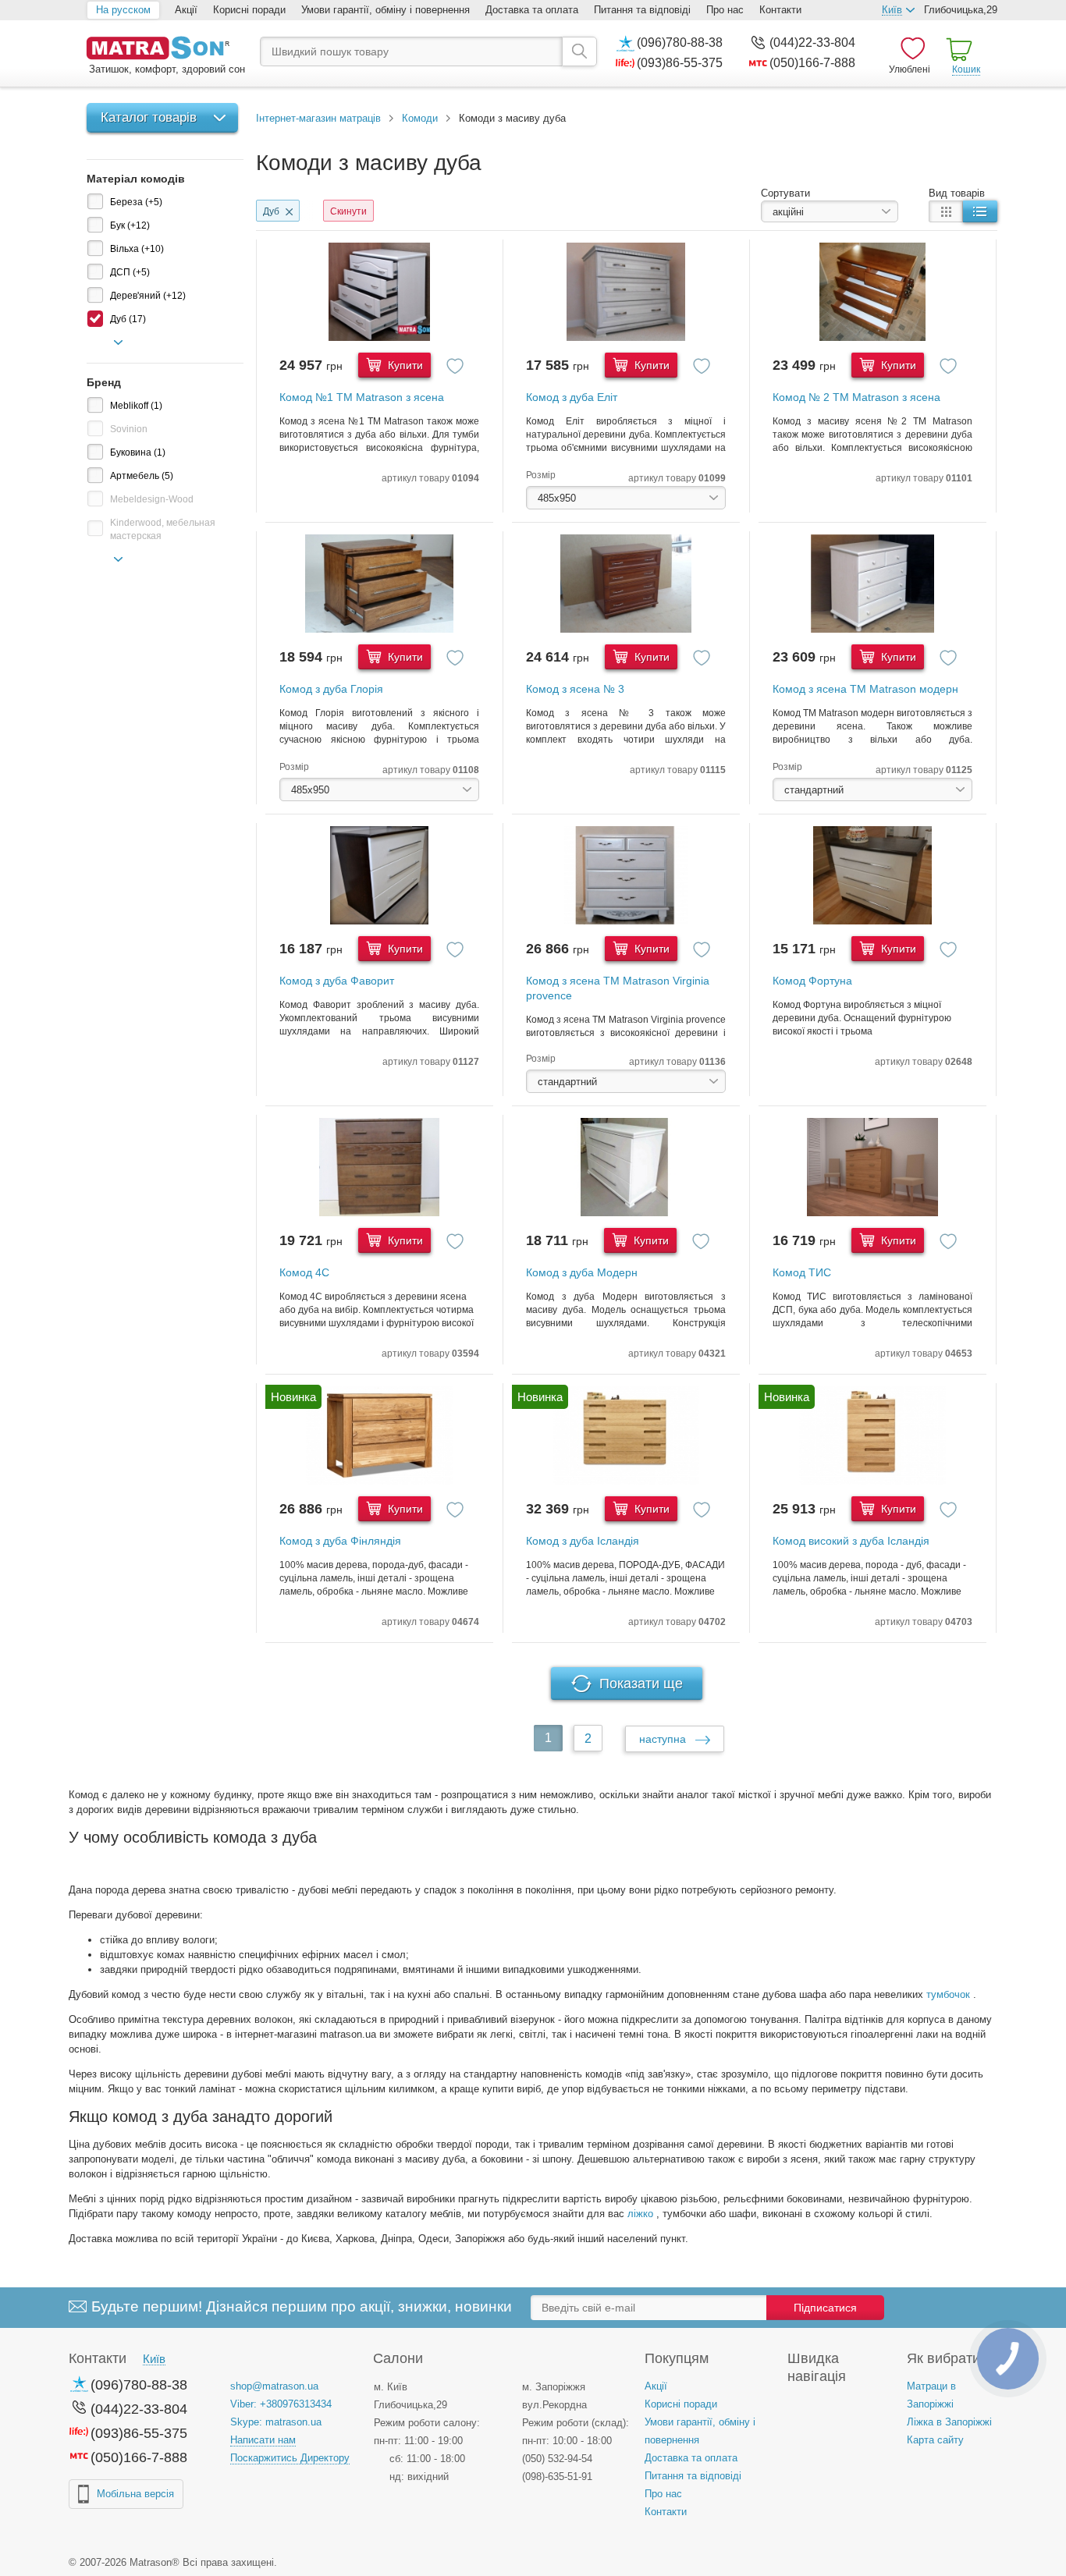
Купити (404, 365)
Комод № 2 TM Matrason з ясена (856, 397)
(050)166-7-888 (812, 63)
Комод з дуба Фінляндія (340, 1541)
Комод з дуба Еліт (572, 397)
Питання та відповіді (642, 10)
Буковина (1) (138, 452)
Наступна (664, 1739)
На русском (123, 10)
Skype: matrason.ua (276, 2422)
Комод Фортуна (812, 981)
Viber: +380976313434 (281, 2404)
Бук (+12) (130, 225)
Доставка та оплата (532, 10)
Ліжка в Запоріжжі (949, 2422)
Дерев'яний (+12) (148, 296)
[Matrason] (165, 50)
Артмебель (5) (142, 476)
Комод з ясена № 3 (575, 689)
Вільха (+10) (137, 249)
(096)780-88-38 (680, 43)
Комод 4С (304, 1272)
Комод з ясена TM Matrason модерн (865, 689)
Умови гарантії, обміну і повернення (386, 10)
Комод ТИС (802, 1272)
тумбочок (948, 1994)
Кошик (966, 69)
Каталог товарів (149, 117)
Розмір (541, 475)
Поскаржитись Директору (290, 2458)
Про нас (725, 10)
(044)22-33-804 (812, 43)
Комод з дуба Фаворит (337, 981)
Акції (186, 10)
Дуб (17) (128, 319)
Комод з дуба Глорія (331, 689)
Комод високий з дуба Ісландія (851, 1541)
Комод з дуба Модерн (582, 1272)
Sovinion (129, 429)
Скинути (348, 211)
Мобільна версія (135, 2494)
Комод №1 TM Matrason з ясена (362, 397)
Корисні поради (249, 10)
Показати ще (641, 1684)
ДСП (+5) (130, 272)
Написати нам (263, 2440)
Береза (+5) (136, 202)
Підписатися (825, 2308)
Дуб (271, 211)
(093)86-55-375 (680, 63)
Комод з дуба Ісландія (583, 1541)
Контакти (780, 10)
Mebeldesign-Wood (152, 499)
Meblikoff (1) (136, 406)
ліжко (640, 2214)
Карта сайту (935, 2440)
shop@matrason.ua (274, 2386)
